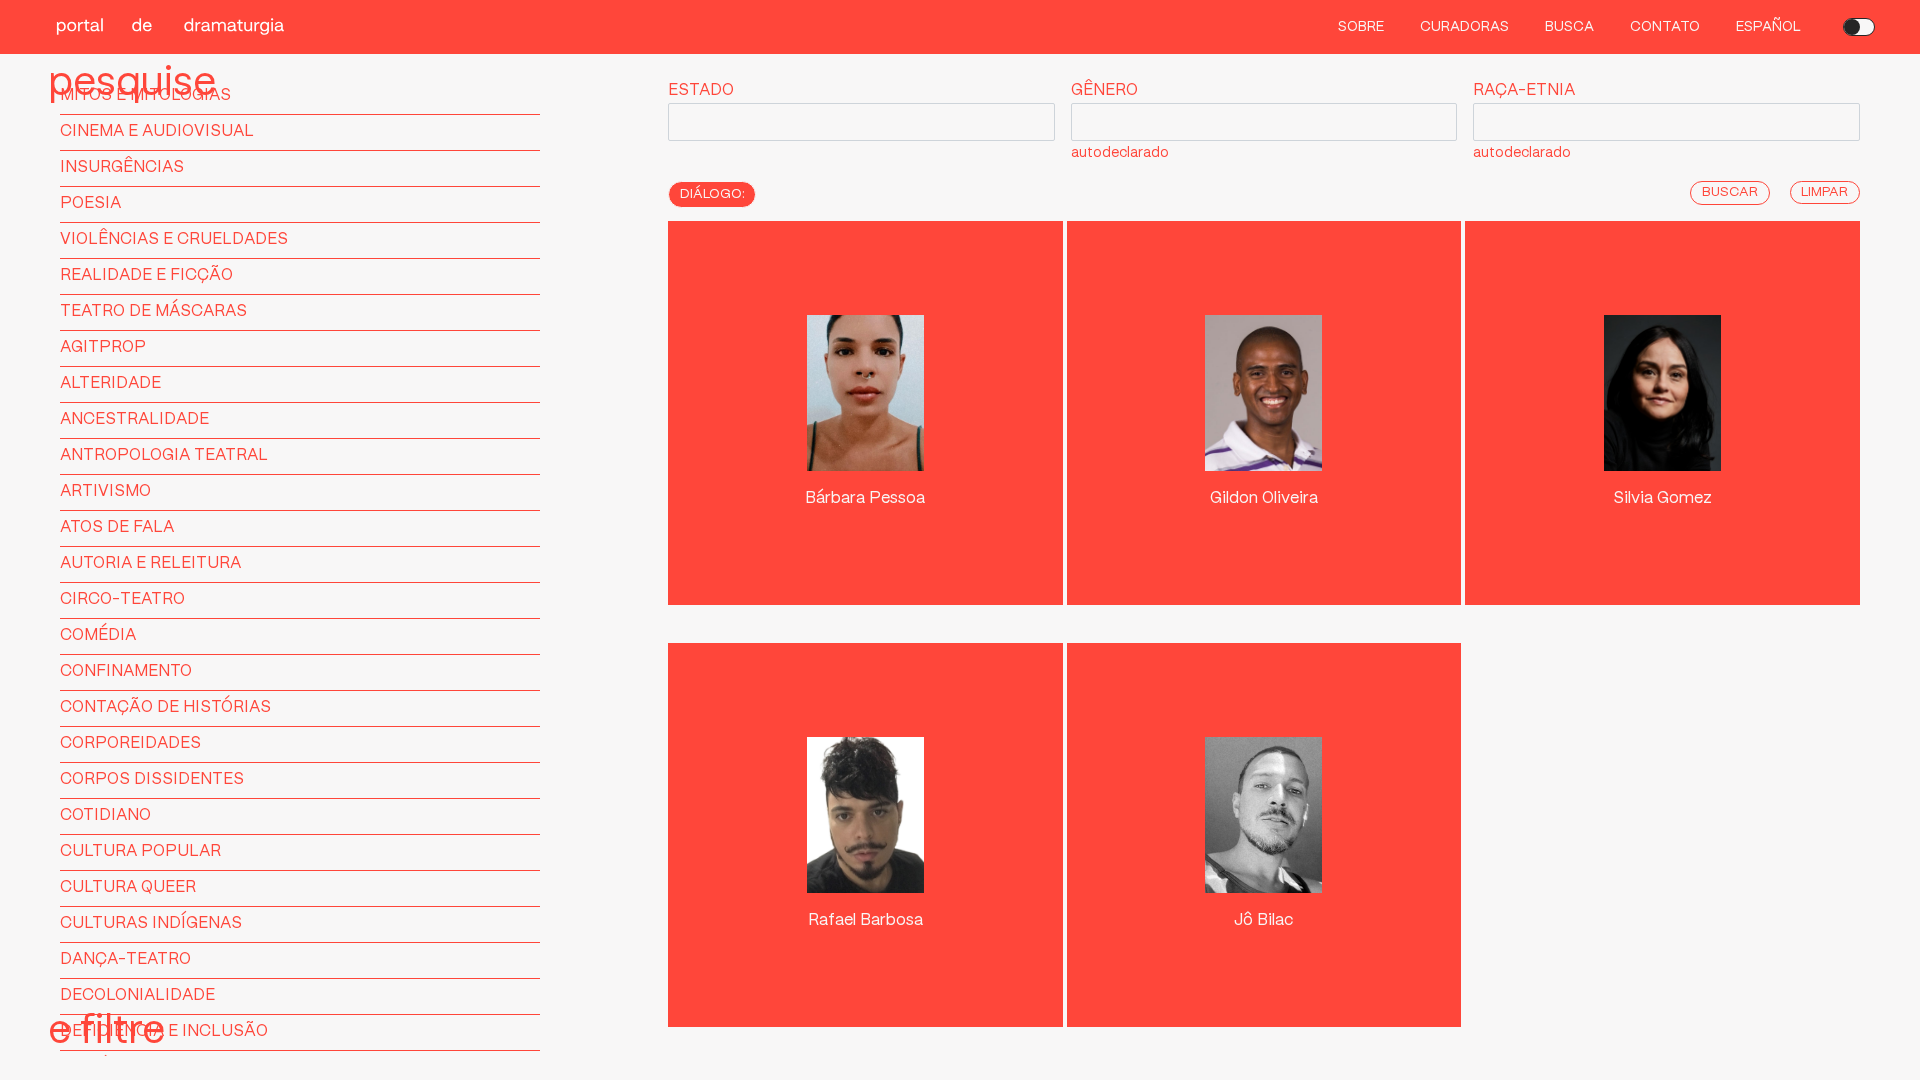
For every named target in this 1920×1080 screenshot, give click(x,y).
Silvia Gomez (1662, 498)
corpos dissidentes (152, 779)
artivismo (105, 491)
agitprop (103, 347)
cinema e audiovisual (157, 131)
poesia (90, 203)
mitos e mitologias (145, 95)
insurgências (122, 167)
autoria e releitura (150, 563)
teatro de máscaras (153, 311)
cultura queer (128, 887)
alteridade (110, 383)
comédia (98, 635)
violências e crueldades (174, 239)
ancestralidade (134, 419)
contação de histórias (165, 707)
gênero (1104, 90)
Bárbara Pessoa (865, 498)
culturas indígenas (151, 923)
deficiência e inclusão (164, 1031)
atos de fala (117, 527)
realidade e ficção (146, 275)
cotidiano (105, 815)
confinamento (126, 671)
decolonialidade (137, 995)
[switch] (1859, 27)
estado (701, 90)
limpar (1824, 192)
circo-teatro (122, 599)
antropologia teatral (164, 455)
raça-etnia (1524, 90)
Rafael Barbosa (865, 920)
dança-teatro (125, 959)
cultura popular (140, 851)
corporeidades (130, 743)
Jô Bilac (1263, 920)
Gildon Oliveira (1264, 498)
